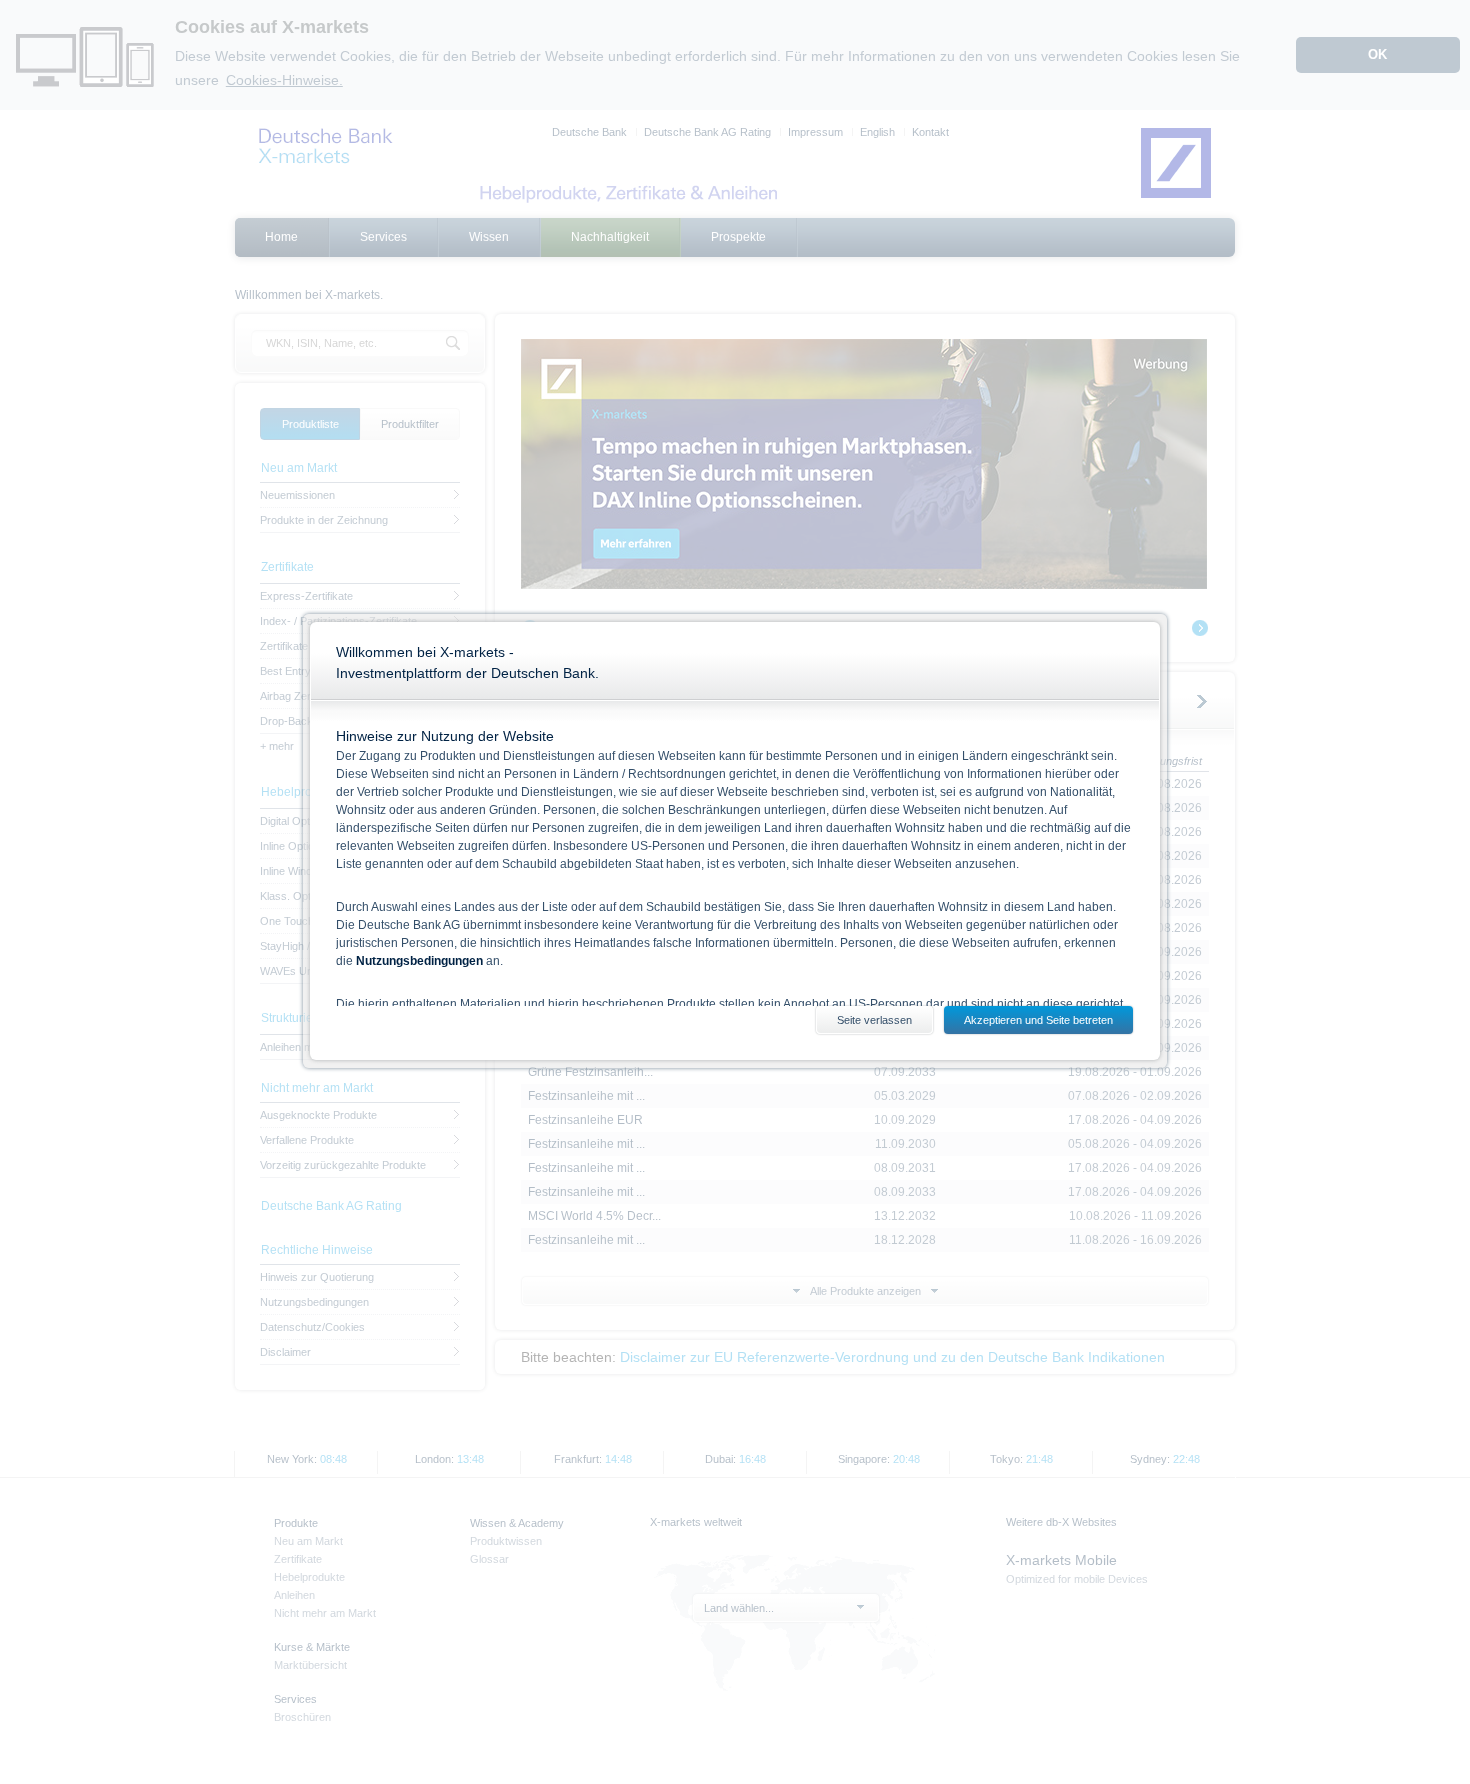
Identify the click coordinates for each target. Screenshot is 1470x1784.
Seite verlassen (874, 1020)
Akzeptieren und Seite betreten (1038, 1020)
